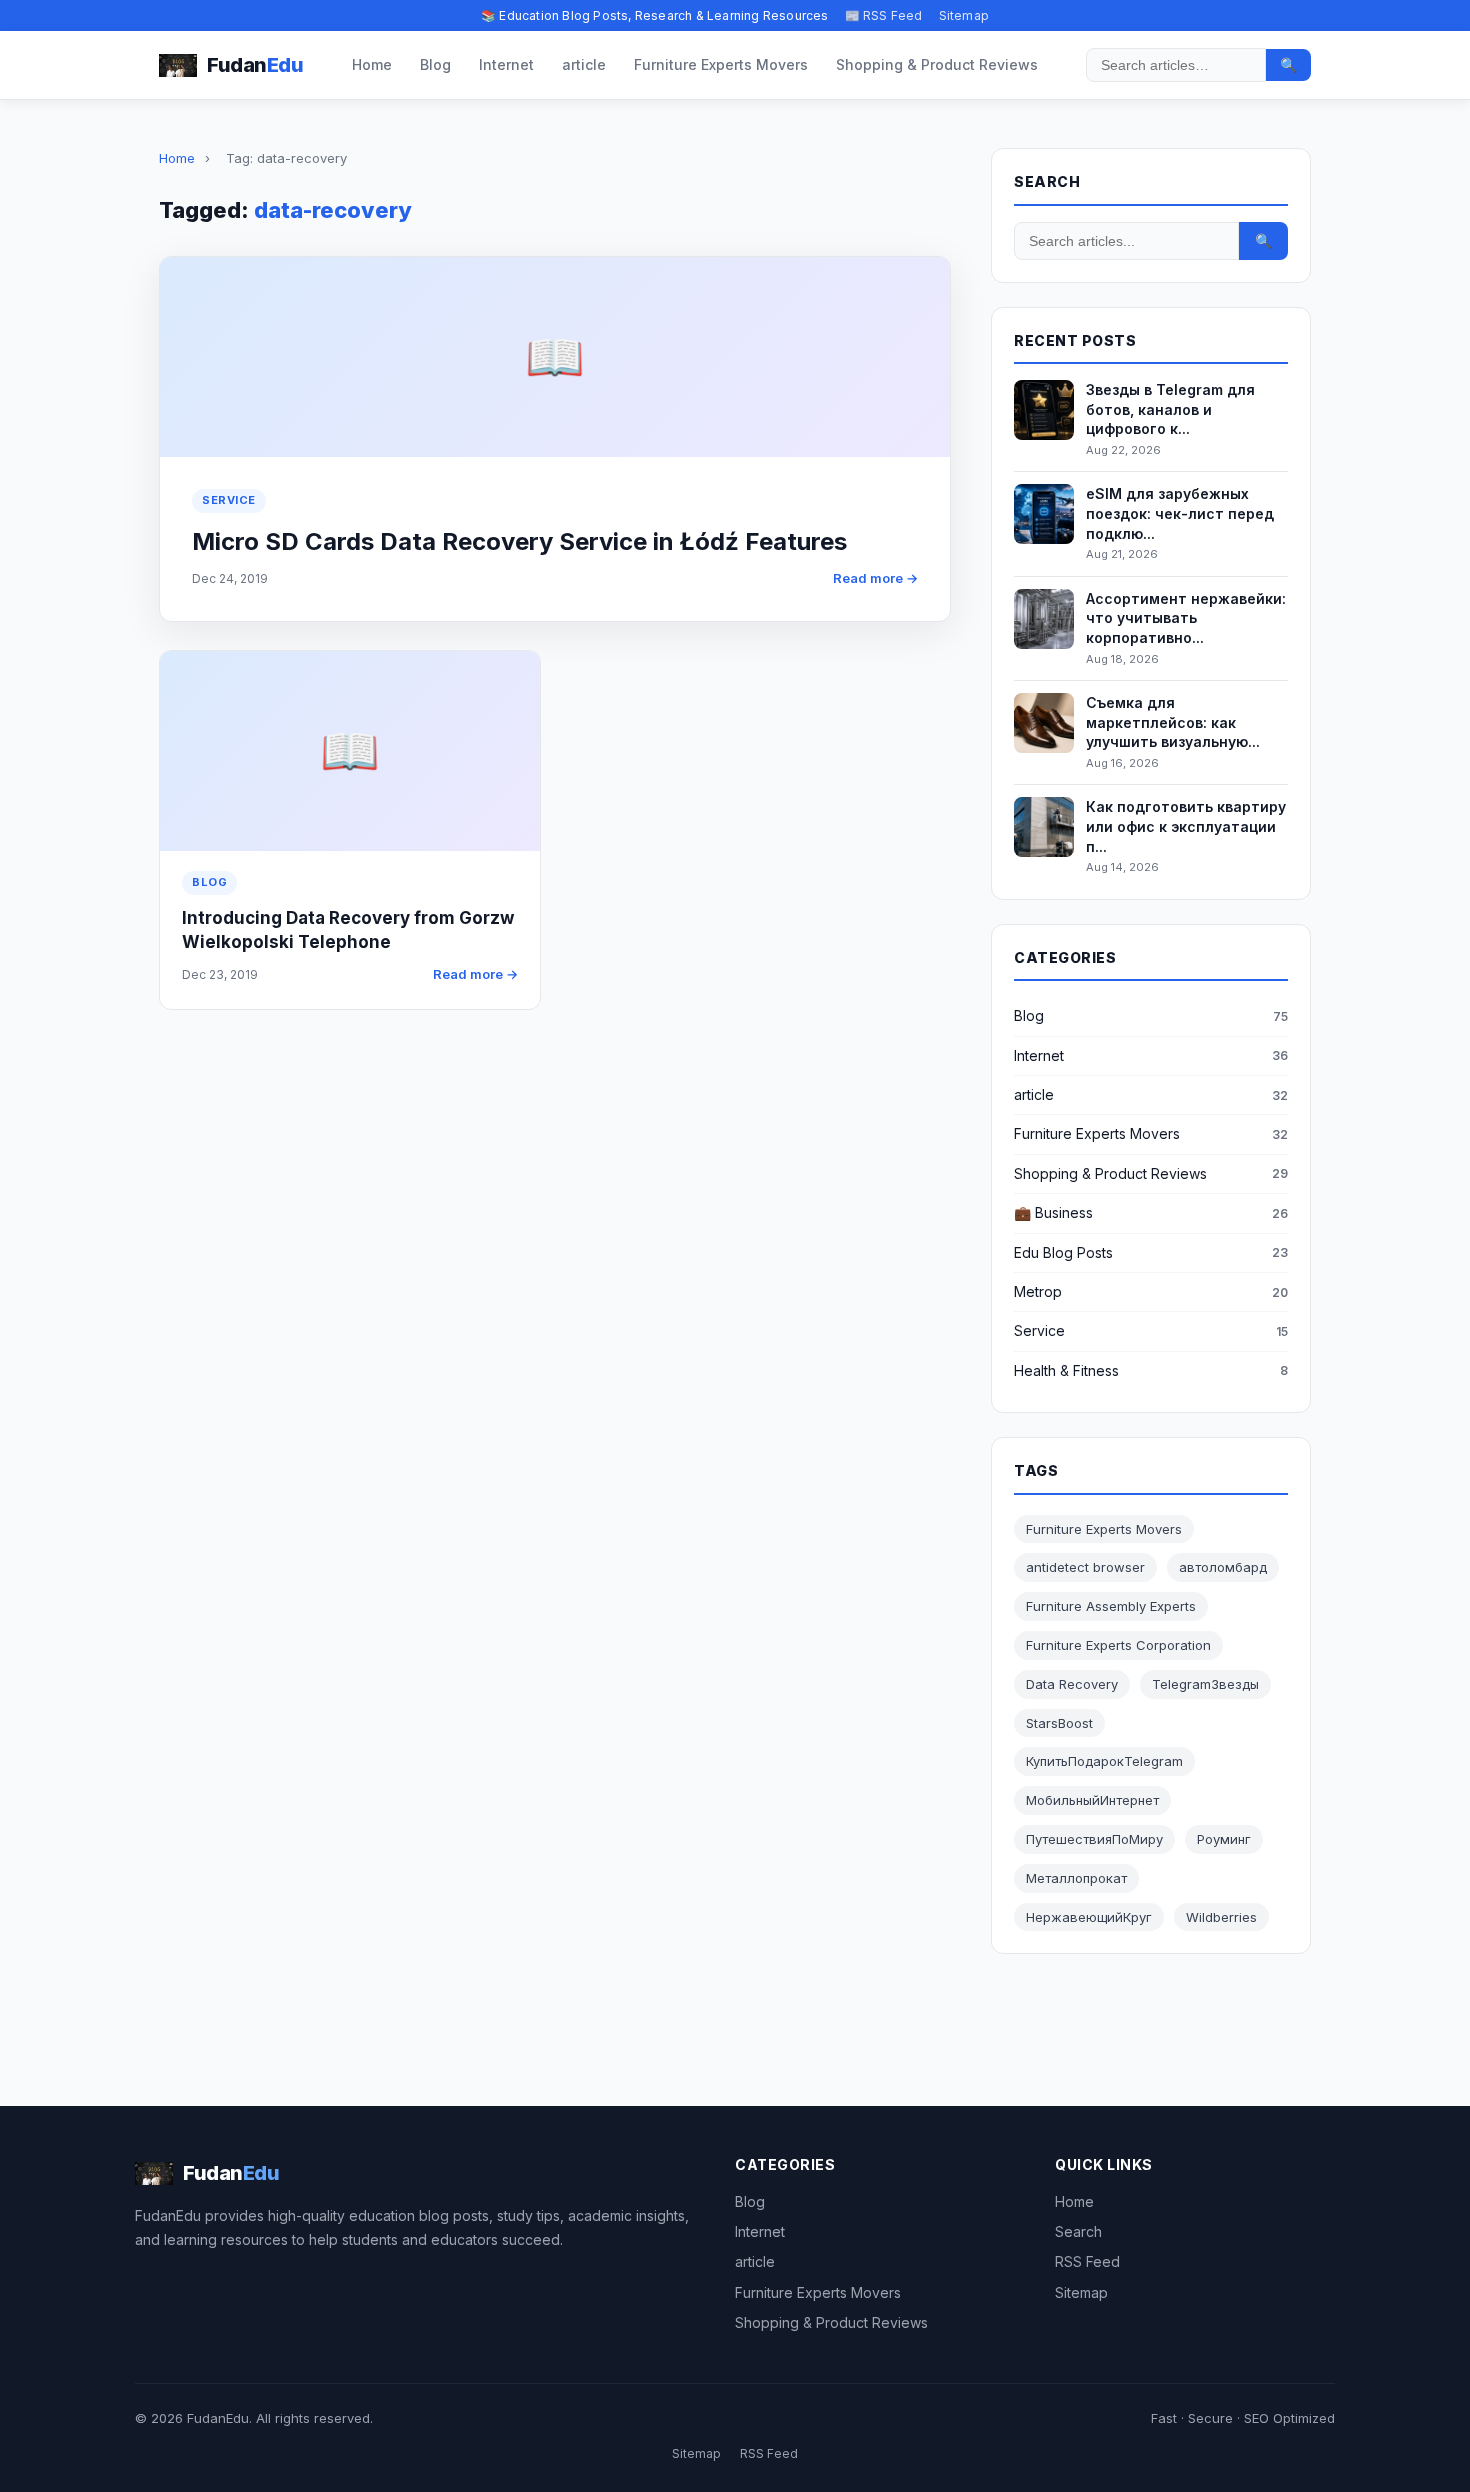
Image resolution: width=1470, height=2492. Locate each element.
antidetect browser (1085, 1567)
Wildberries (1221, 1917)
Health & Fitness (1066, 1370)
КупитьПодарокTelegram (1104, 1761)
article (584, 64)
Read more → (875, 578)
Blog (435, 64)
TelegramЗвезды (1205, 1684)
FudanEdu (218, 2418)
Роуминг (1224, 1839)
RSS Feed (1087, 2261)
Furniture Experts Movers (721, 64)
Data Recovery (1072, 1684)
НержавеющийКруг (1089, 1917)
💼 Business (1053, 1212)
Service (229, 500)
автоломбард (1223, 1567)
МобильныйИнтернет (1092, 1800)
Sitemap (964, 15)
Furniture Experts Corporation (1118, 1645)
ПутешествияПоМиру (1094, 1839)
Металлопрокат (1076, 1878)
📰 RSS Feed (884, 15)
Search (1078, 2231)
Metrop (1038, 1291)
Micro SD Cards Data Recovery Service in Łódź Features (519, 541)
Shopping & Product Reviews (937, 64)
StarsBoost (1059, 1723)
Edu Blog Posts (1063, 1252)
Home (372, 64)
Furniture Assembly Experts (1111, 1606)
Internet (506, 64)
